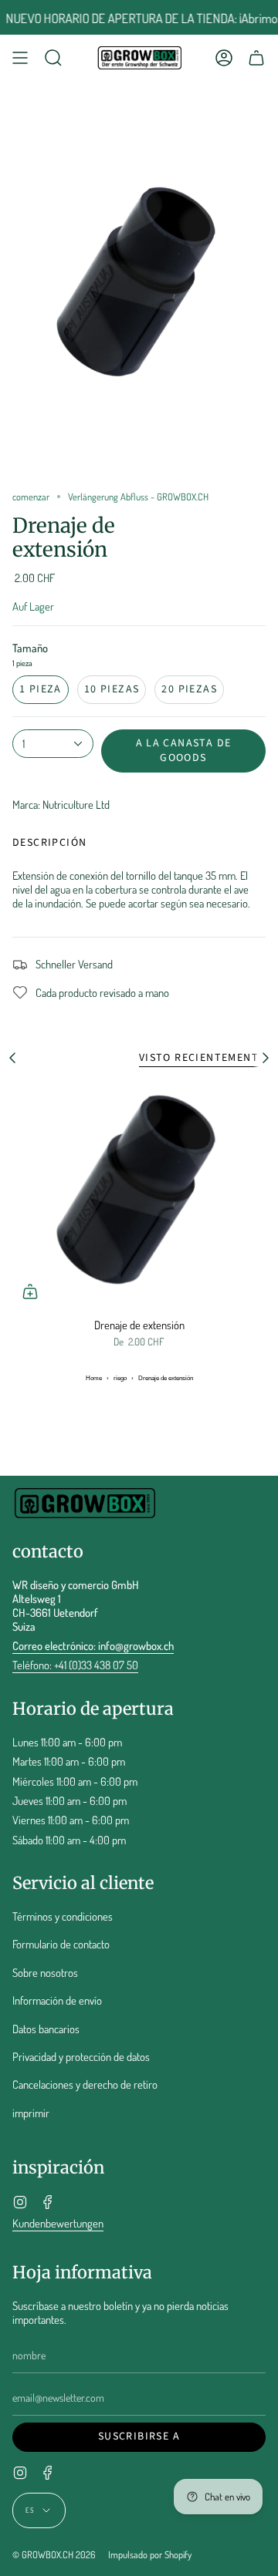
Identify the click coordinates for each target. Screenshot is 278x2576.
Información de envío (57, 2000)
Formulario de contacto (61, 1944)
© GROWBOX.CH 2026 (54, 2554)
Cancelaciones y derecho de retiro (85, 2084)
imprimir (31, 2113)
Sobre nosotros (45, 1972)
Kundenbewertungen (58, 2223)
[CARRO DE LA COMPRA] (256, 58)
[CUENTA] (224, 58)
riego (120, 1378)
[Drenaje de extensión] (139, 1195)
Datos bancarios (46, 2029)
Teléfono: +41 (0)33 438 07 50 (75, 1665)
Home (94, 1378)
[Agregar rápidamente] (30, 1291)
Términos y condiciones (63, 1916)
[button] (53, 58)
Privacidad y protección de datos (81, 2056)
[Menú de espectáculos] (20, 58)
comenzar (31, 497)
